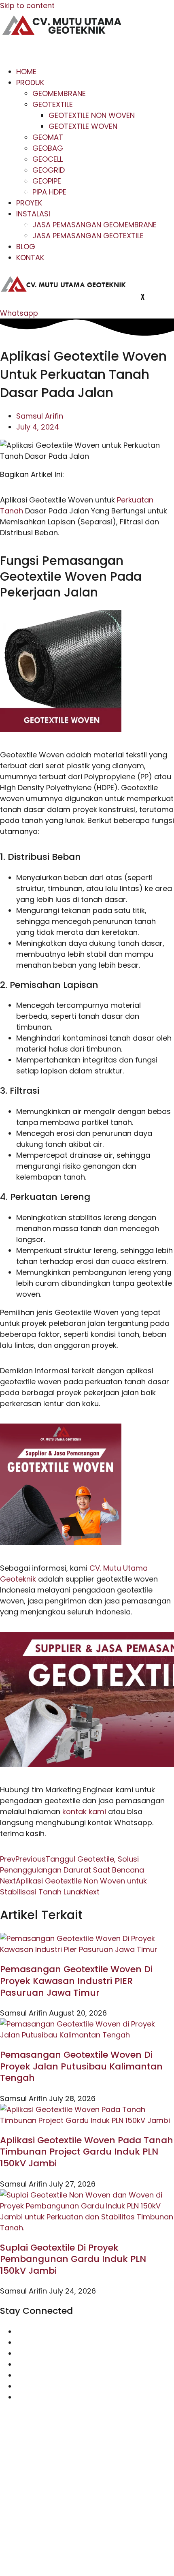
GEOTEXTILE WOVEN (83, 126)
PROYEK (29, 203)
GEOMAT (48, 137)
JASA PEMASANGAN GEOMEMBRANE (94, 225)
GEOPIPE (47, 181)
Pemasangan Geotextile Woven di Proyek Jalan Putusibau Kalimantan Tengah (81, 2066)
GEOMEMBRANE (59, 93)
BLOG (26, 247)
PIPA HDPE (49, 192)
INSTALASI (33, 214)
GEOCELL (48, 159)
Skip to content (27, 5)
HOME (26, 72)
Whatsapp (19, 313)
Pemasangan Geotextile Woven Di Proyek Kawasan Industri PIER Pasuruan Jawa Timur (76, 1981)
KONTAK (30, 258)
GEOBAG (48, 148)
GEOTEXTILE (53, 104)
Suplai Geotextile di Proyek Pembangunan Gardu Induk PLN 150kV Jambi (73, 2259)
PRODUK (30, 82)
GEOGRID (49, 170)
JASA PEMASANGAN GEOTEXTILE (88, 236)
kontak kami (84, 1812)
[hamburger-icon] (13, 51)
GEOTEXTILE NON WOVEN (92, 115)
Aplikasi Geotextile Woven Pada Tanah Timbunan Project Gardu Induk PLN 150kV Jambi (87, 2152)
